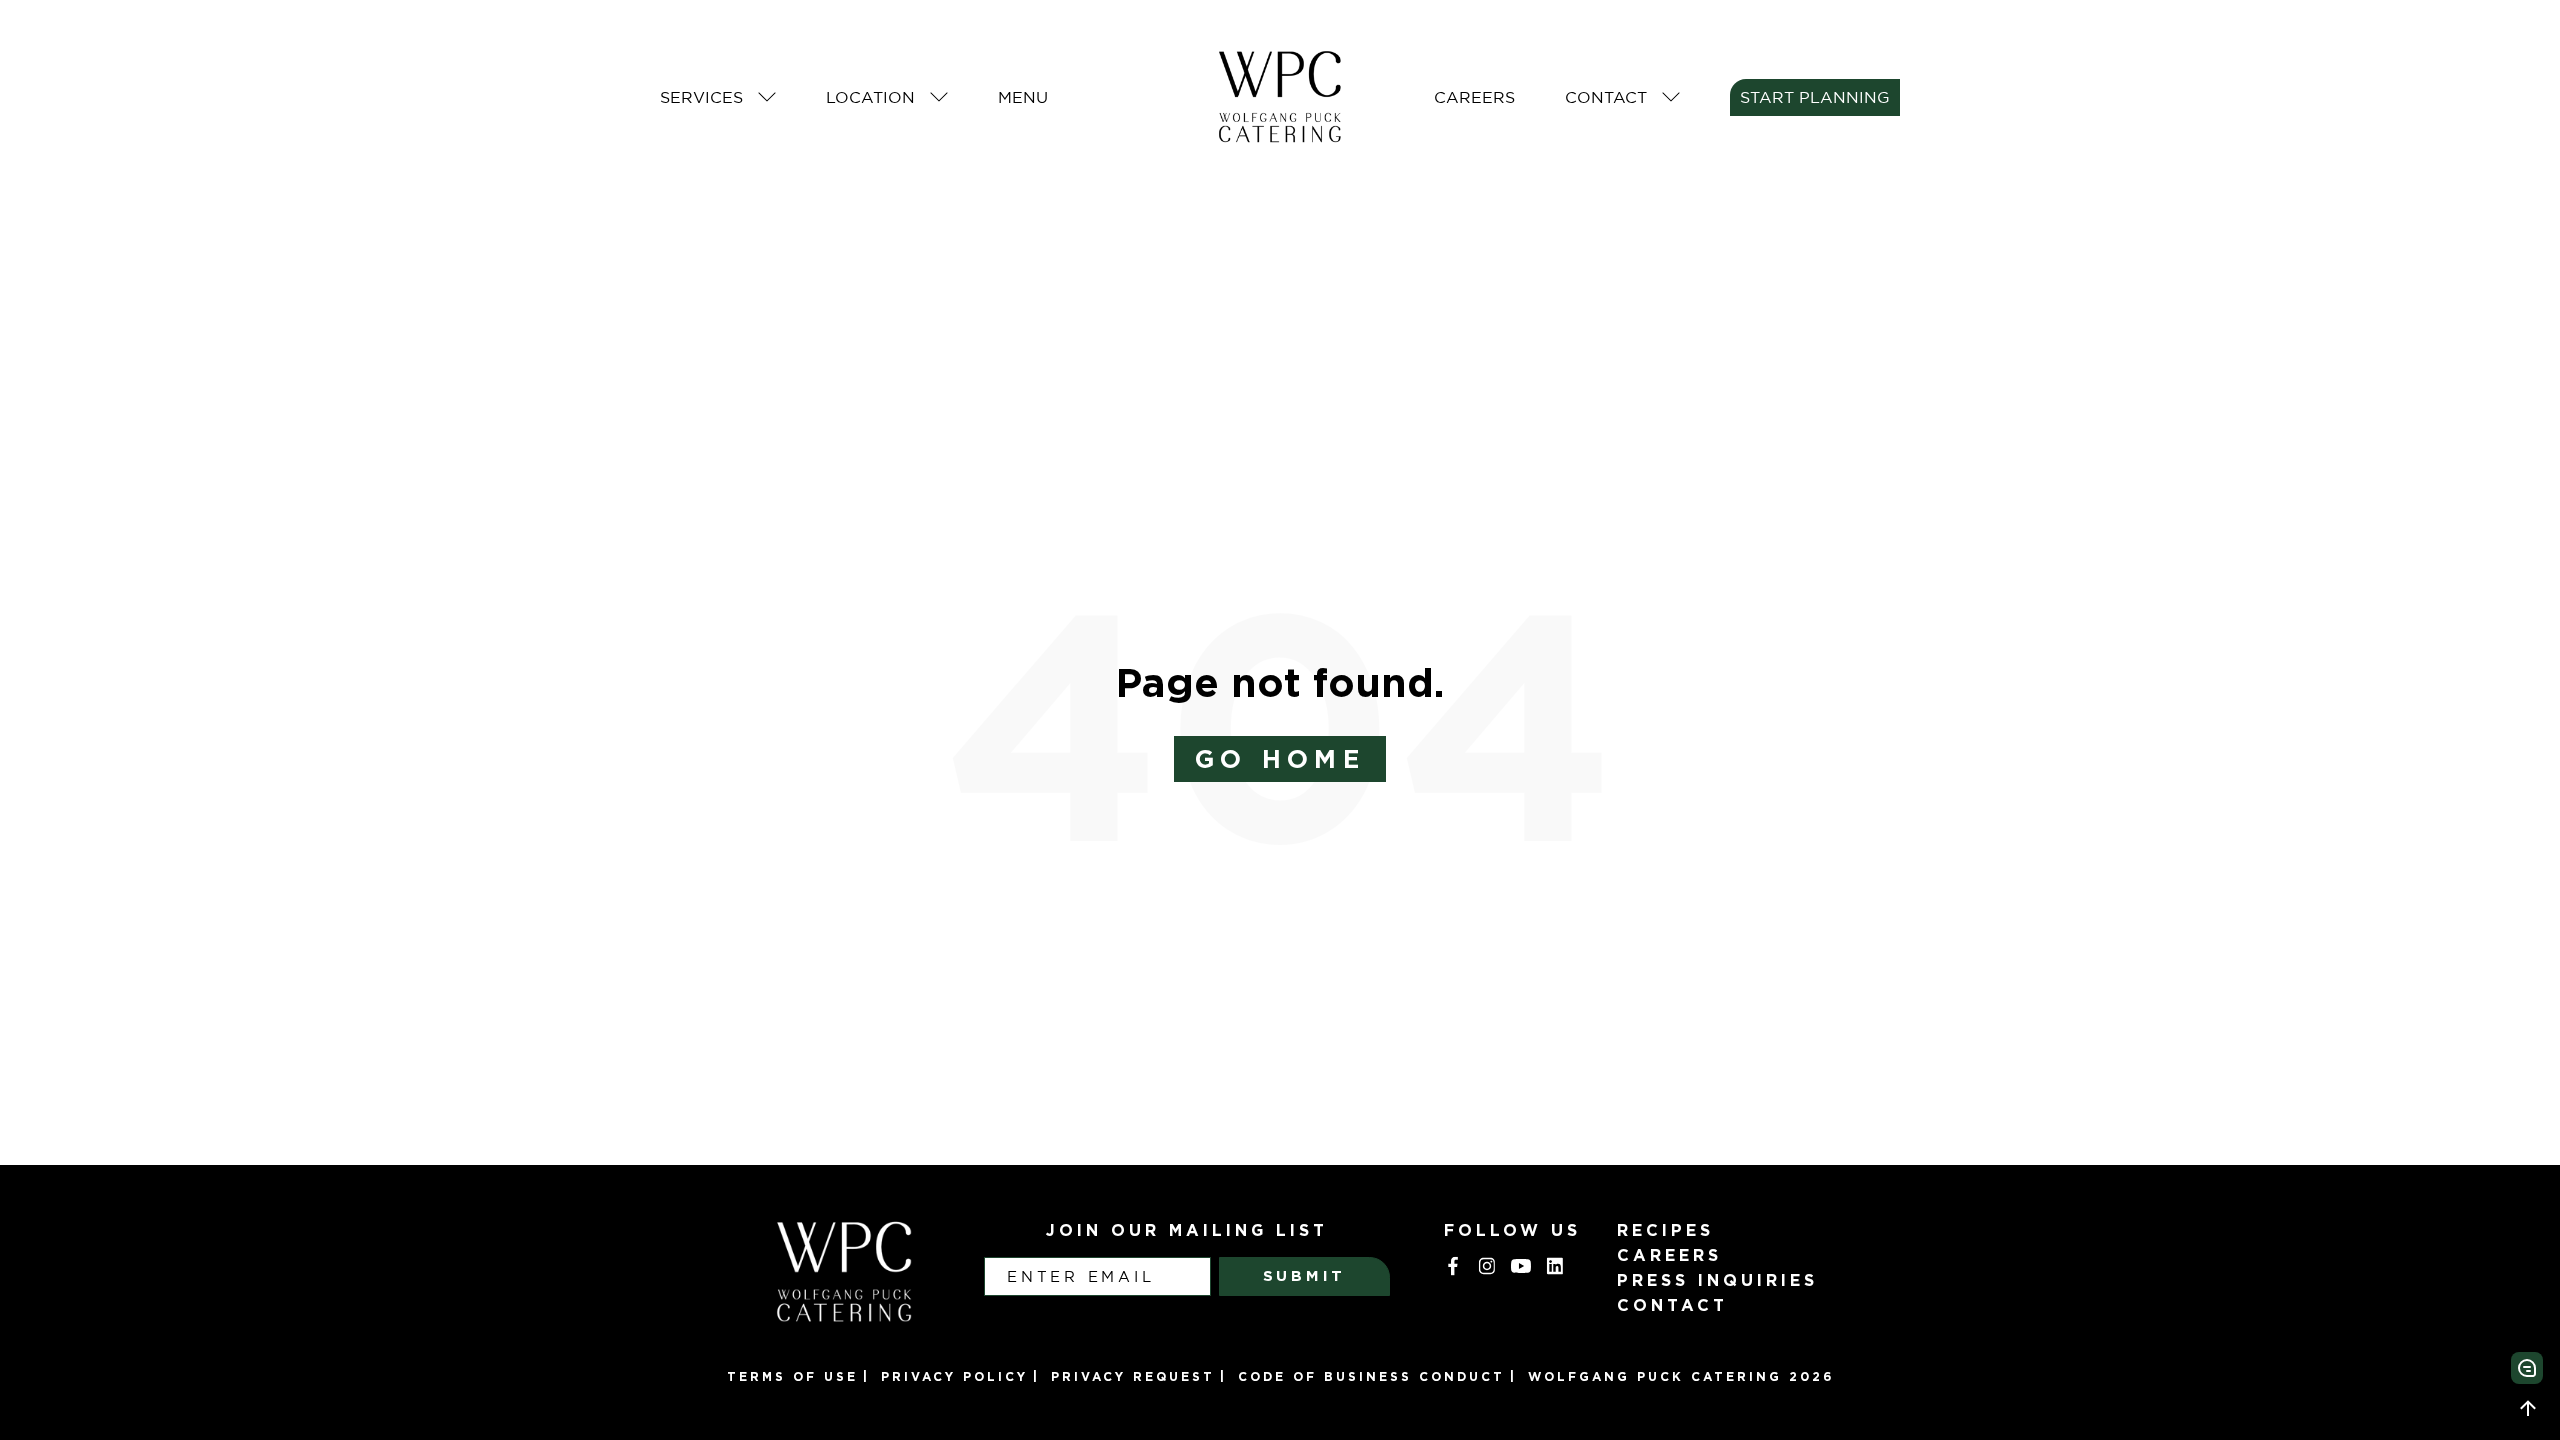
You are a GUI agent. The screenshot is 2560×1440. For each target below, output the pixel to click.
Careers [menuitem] (1669, 1255)
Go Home (1280, 758)
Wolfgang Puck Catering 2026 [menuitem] (1681, 1376)
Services (701, 97)
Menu (1023, 97)
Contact (1606, 97)
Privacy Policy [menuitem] (954, 1376)
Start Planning (1815, 97)
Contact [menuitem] (1672, 1305)
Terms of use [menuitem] (792, 1376)
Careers (1474, 97)
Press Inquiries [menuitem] (1717, 1280)
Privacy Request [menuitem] (1133, 1376)
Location (870, 97)
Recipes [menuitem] (1665, 1230)
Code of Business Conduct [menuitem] (1371, 1376)
